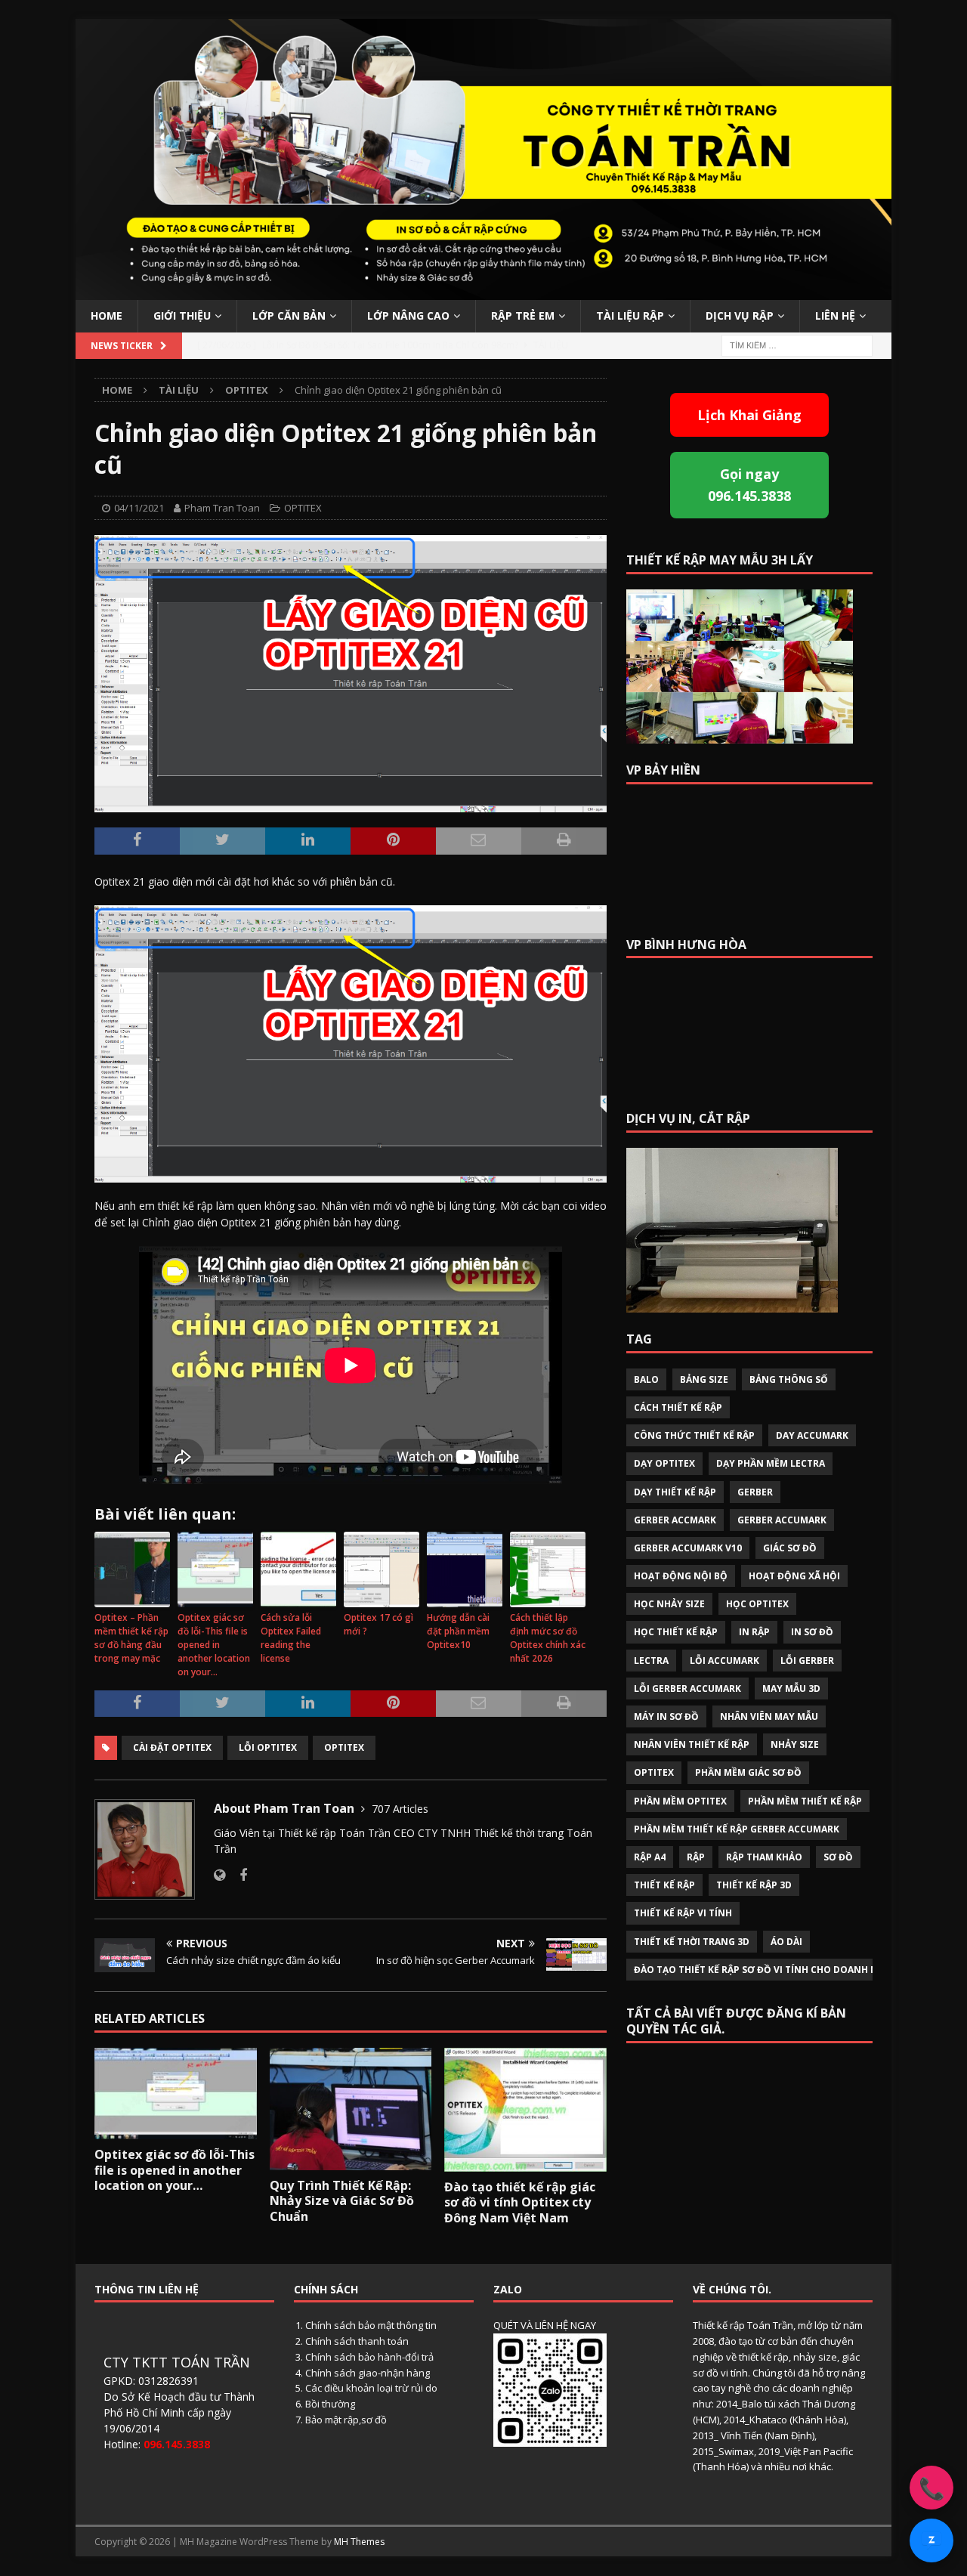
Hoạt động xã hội (794, 1576)
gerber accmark (675, 1520)
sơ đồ (838, 1857)
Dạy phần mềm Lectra (771, 1463)
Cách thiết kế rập (678, 1407)
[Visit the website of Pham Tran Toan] (219, 1875)
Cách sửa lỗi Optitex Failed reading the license (291, 1638)
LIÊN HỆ (835, 315)
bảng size (704, 1379)
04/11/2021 (139, 508)
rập (696, 1857)
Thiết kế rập (664, 1885)
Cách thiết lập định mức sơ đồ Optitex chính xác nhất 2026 (548, 1638)
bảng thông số (789, 1379)
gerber (755, 1492)
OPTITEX (303, 508)
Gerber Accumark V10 (688, 1548)
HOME (107, 315)
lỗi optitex (268, 1747)
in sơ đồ (812, 1632)
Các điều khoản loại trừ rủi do (371, 2388)
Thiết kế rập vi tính (683, 1913)
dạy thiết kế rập (675, 1492)
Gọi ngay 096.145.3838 (749, 485)
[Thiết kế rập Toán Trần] (483, 291)
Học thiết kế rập (676, 1632)
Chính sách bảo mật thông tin (371, 2325)
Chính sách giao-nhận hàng (368, 2373)
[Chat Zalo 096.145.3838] (931, 2540)
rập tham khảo (764, 1857)
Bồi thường (330, 2404)
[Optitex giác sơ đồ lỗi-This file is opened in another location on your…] (176, 2093)
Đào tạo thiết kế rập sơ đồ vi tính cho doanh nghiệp (770, 1970)
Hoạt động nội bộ (681, 1576)
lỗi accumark (724, 1661)
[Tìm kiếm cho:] (797, 344)
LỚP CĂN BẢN (289, 315)
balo (646, 1379)
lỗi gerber (807, 1661)
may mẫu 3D (791, 1688)
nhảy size (795, 1744)
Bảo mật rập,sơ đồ (346, 2420)
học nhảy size (669, 1604)
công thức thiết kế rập (694, 1435)
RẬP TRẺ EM (523, 315)
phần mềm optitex (680, 1801)
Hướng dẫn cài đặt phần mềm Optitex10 (458, 1631)
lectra (651, 1661)
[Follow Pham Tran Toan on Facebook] (238, 1875)
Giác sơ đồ (790, 1548)
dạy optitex (664, 1463)
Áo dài (786, 1942)
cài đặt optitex (172, 1747)
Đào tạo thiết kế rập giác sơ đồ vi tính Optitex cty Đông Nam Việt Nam (520, 2203)
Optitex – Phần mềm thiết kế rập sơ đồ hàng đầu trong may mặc (131, 1638)
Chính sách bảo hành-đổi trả (369, 2357)
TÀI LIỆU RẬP (630, 315)
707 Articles (400, 1809)
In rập (754, 1632)
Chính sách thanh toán (357, 2341)
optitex (344, 1747)
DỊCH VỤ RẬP (740, 315)
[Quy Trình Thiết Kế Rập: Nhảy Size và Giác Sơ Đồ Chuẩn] (351, 2109)
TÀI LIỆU (179, 390)
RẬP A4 (650, 1857)
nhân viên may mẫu (769, 1716)
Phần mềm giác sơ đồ (748, 1772)
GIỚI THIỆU (182, 315)
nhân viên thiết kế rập (692, 1744)
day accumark (812, 1435)
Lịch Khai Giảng (749, 415)
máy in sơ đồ (666, 1716)
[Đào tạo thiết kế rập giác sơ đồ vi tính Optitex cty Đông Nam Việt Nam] (525, 2109)
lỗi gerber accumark (687, 1688)
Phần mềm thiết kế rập (805, 1801)
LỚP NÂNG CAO (408, 315)
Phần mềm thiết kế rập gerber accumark (737, 1829)
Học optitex (757, 1604)
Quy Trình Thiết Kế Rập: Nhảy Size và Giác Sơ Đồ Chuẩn (342, 2201)
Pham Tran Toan (222, 508)
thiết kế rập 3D (754, 1885)
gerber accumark (782, 1520)
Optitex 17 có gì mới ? (378, 1624)
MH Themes (359, 2542)
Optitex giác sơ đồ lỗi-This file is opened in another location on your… (214, 1645)
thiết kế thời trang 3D (692, 1942)
